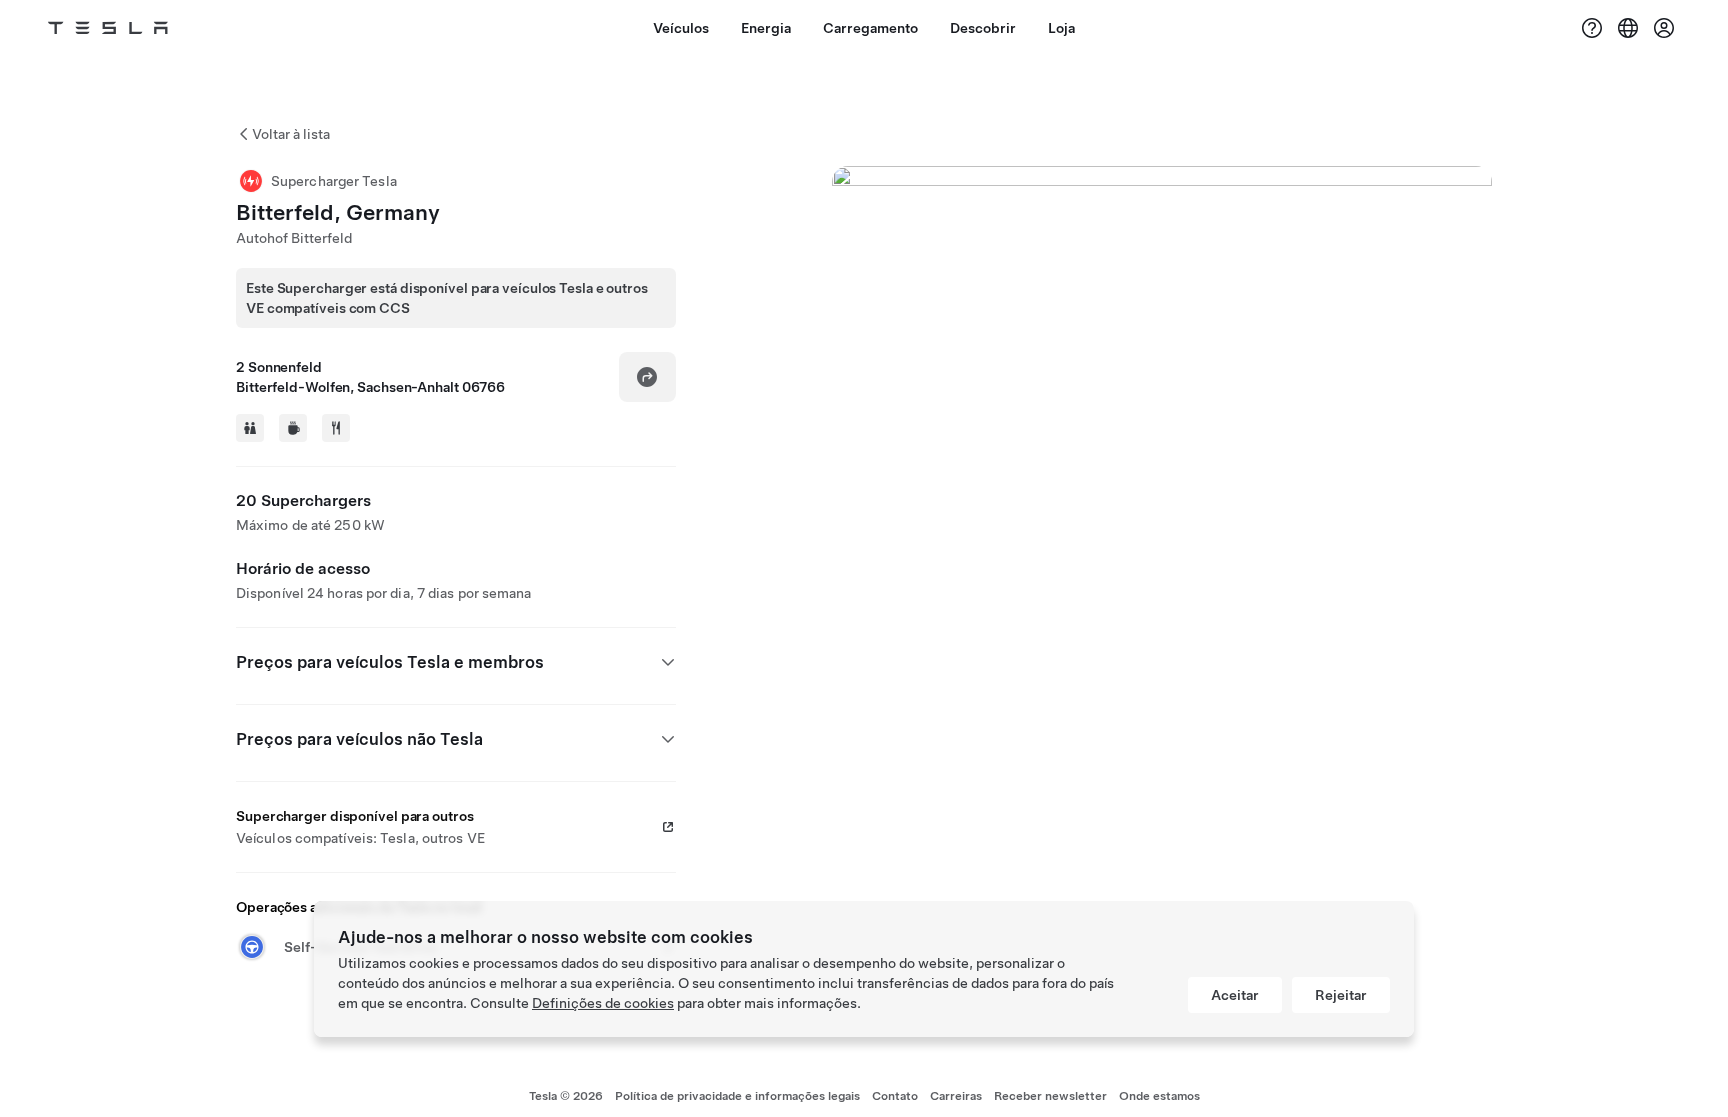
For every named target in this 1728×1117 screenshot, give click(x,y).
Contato (895, 1096)
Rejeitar (1341, 995)
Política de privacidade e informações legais (737, 1096)
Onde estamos (1159, 1096)
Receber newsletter (1050, 1096)
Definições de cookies (603, 1003)
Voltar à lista (291, 134)
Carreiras (956, 1096)
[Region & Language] (1628, 28)
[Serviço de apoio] (1592, 28)
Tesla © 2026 (566, 1096)
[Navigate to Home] (108, 28)
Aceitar (1235, 995)
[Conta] (1664, 28)
